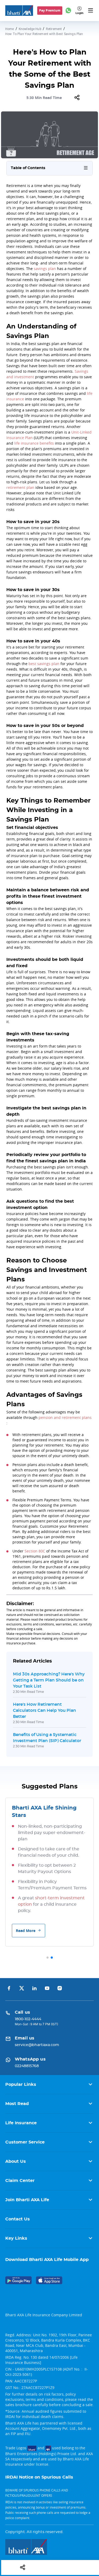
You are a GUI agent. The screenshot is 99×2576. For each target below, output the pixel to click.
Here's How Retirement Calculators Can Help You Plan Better (44, 1710)
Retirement (54, 29)
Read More (26, 1931)
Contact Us (18, 2219)
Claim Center (20, 2181)
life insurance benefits (34, 443)
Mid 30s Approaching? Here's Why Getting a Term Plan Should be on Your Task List (49, 1680)
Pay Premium (50, 10)
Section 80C (35, 1551)
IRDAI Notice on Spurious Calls (39, 2477)
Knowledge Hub (30, 29)
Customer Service (25, 2142)
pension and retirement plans (65, 1417)
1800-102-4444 (28, 2019)
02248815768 (27, 2066)
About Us (16, 2161)
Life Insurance (21, 2123)
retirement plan (20, 487)
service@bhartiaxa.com (37, 2045)
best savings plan (44, 664)
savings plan (45, 269)
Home (10, 29)
